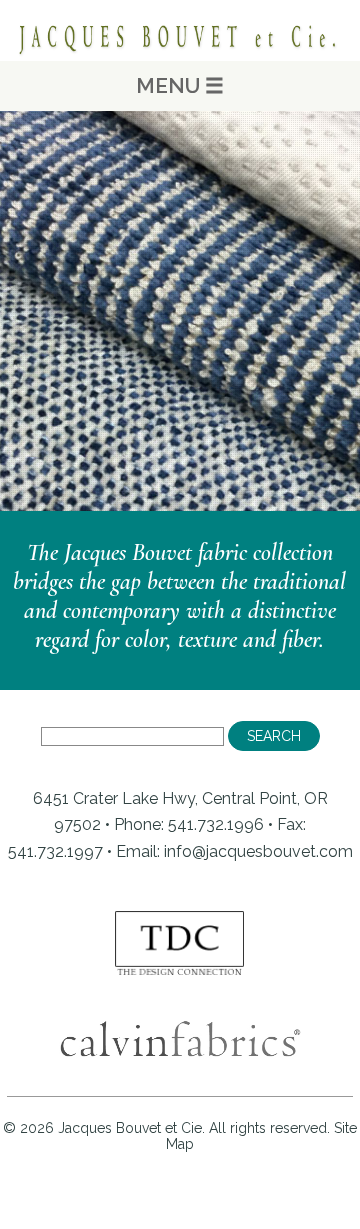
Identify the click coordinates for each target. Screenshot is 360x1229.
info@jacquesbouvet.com (258, 851)
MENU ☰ (180, 85)
